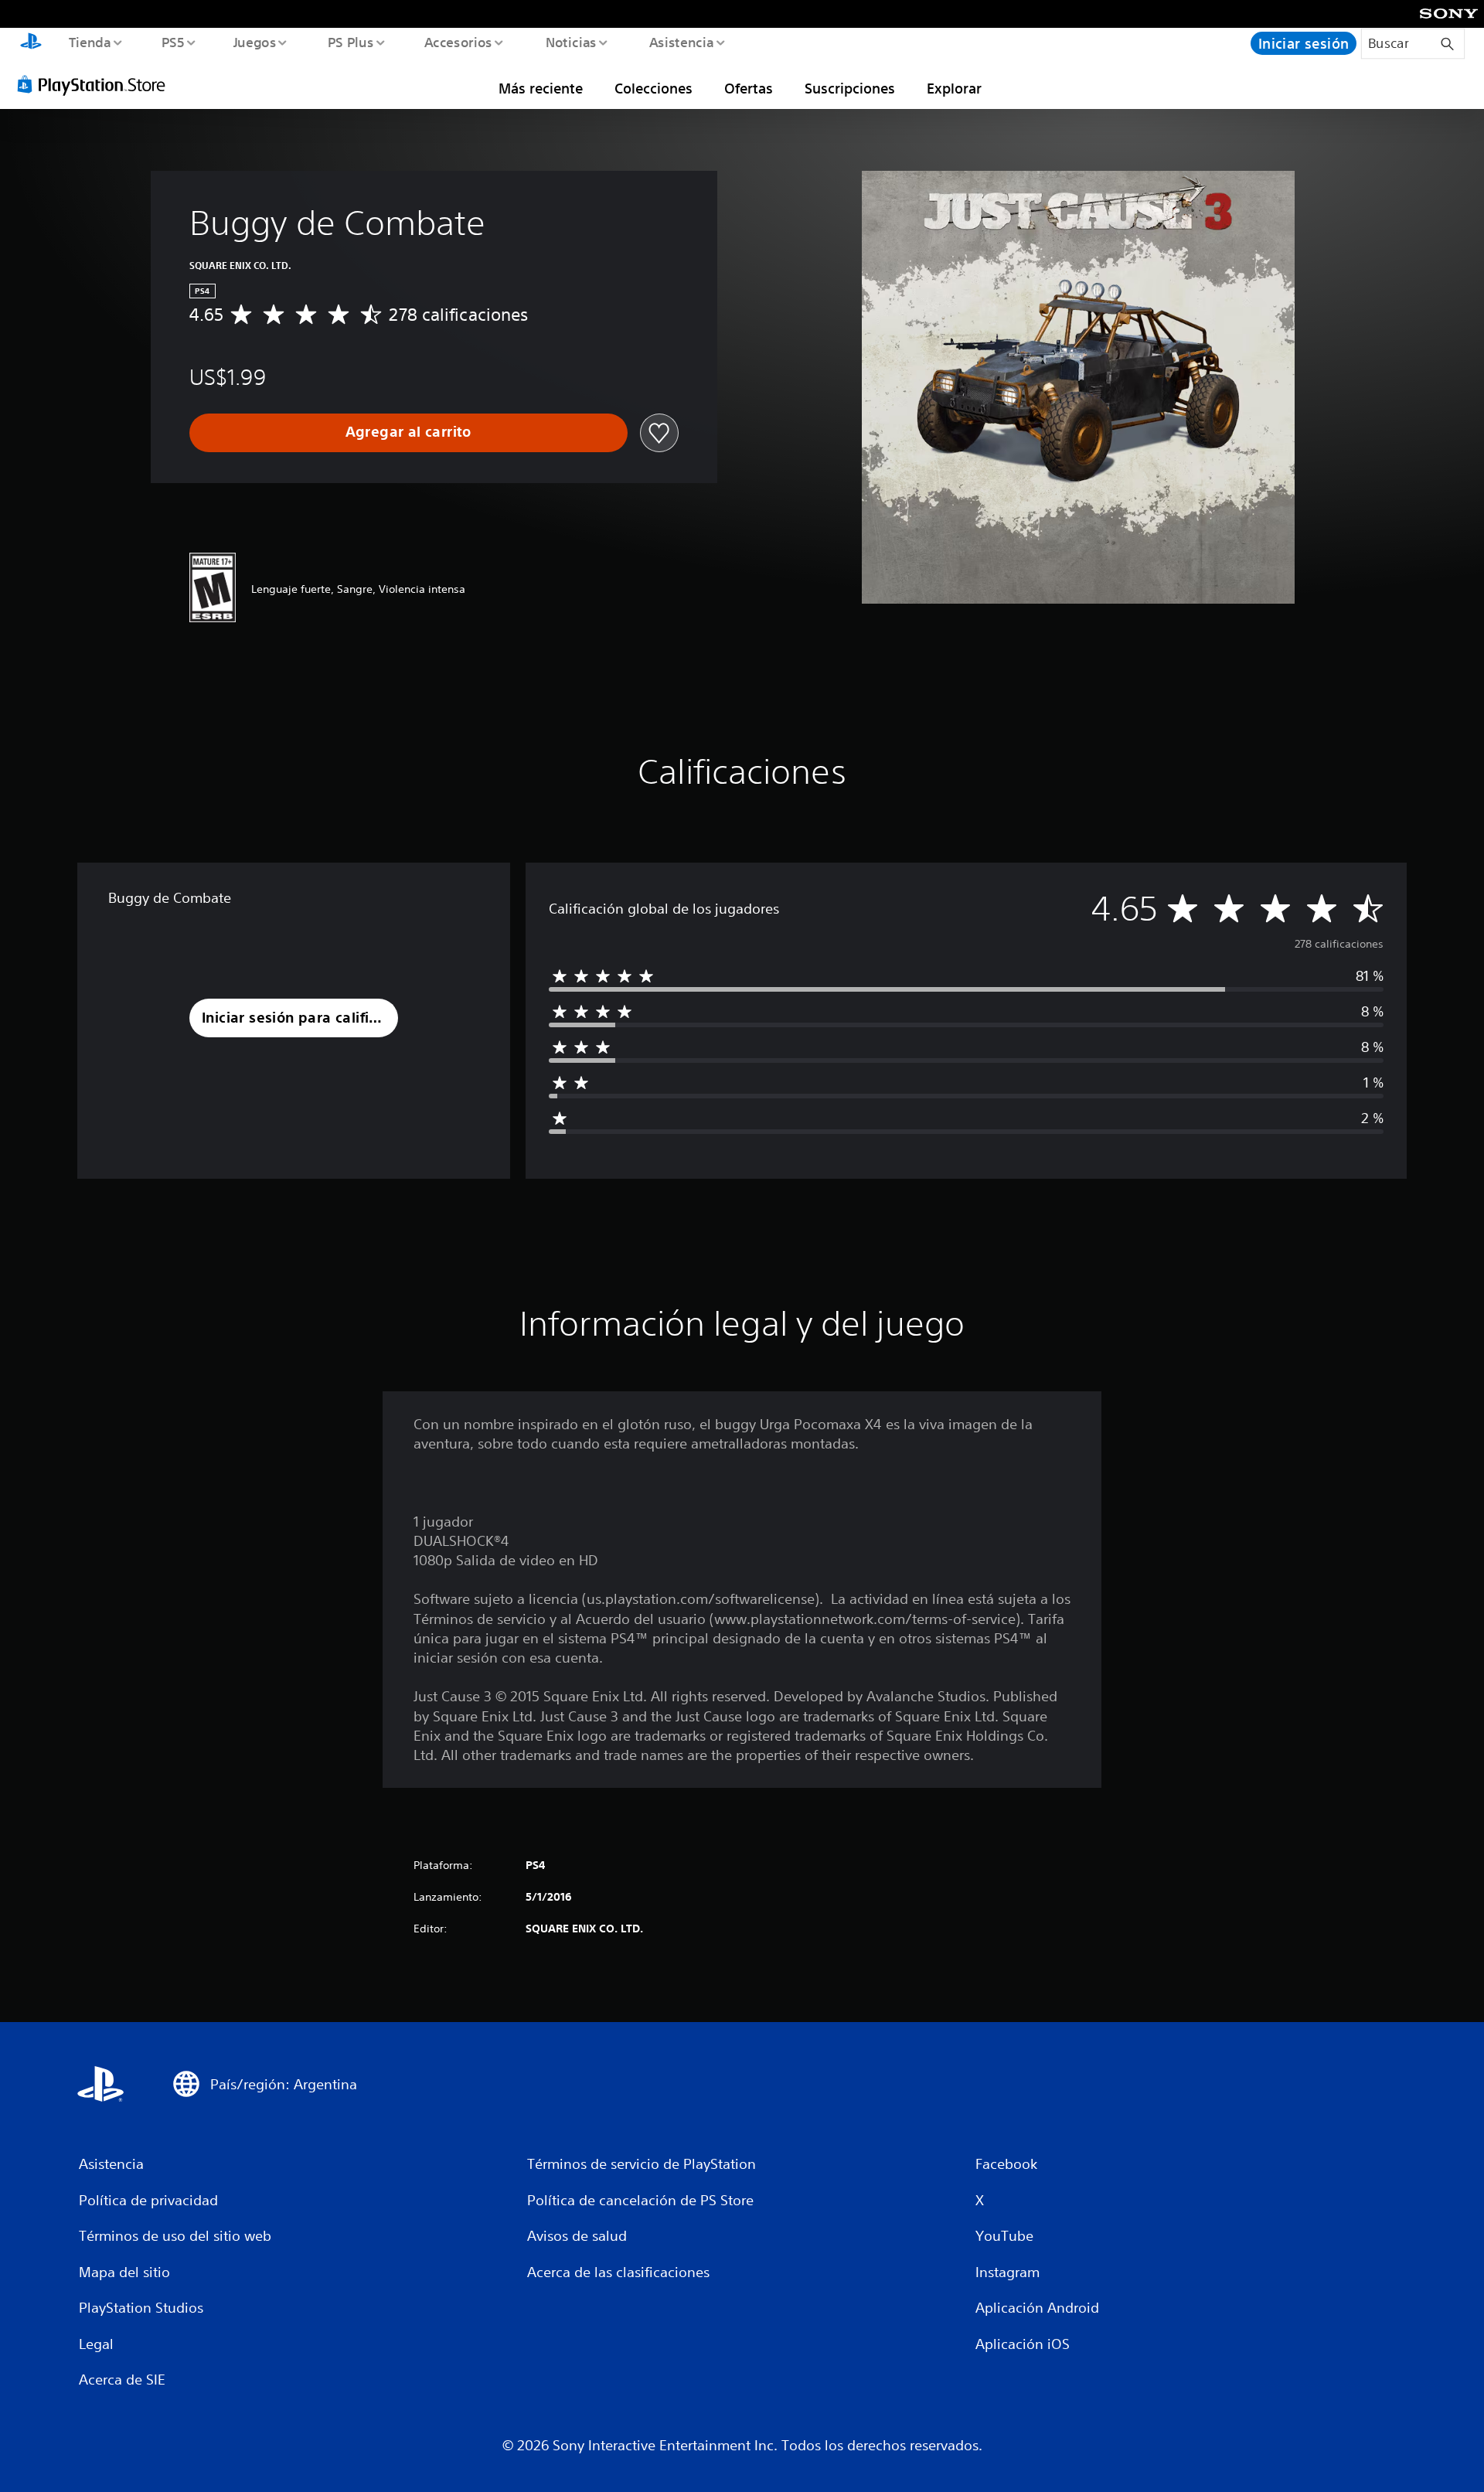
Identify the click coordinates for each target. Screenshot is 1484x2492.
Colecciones (654, 88)
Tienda (89, 42)
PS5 (173, 42)
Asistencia (681, 42)
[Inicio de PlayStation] (31, 43)
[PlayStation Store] (97, 84)
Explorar (954, 88)
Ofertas (749, 88)
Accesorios (458, 42)
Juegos (255, 42)
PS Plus (350, 42)
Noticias (571, 42)
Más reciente (541, 88)
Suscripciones (850, 88)
